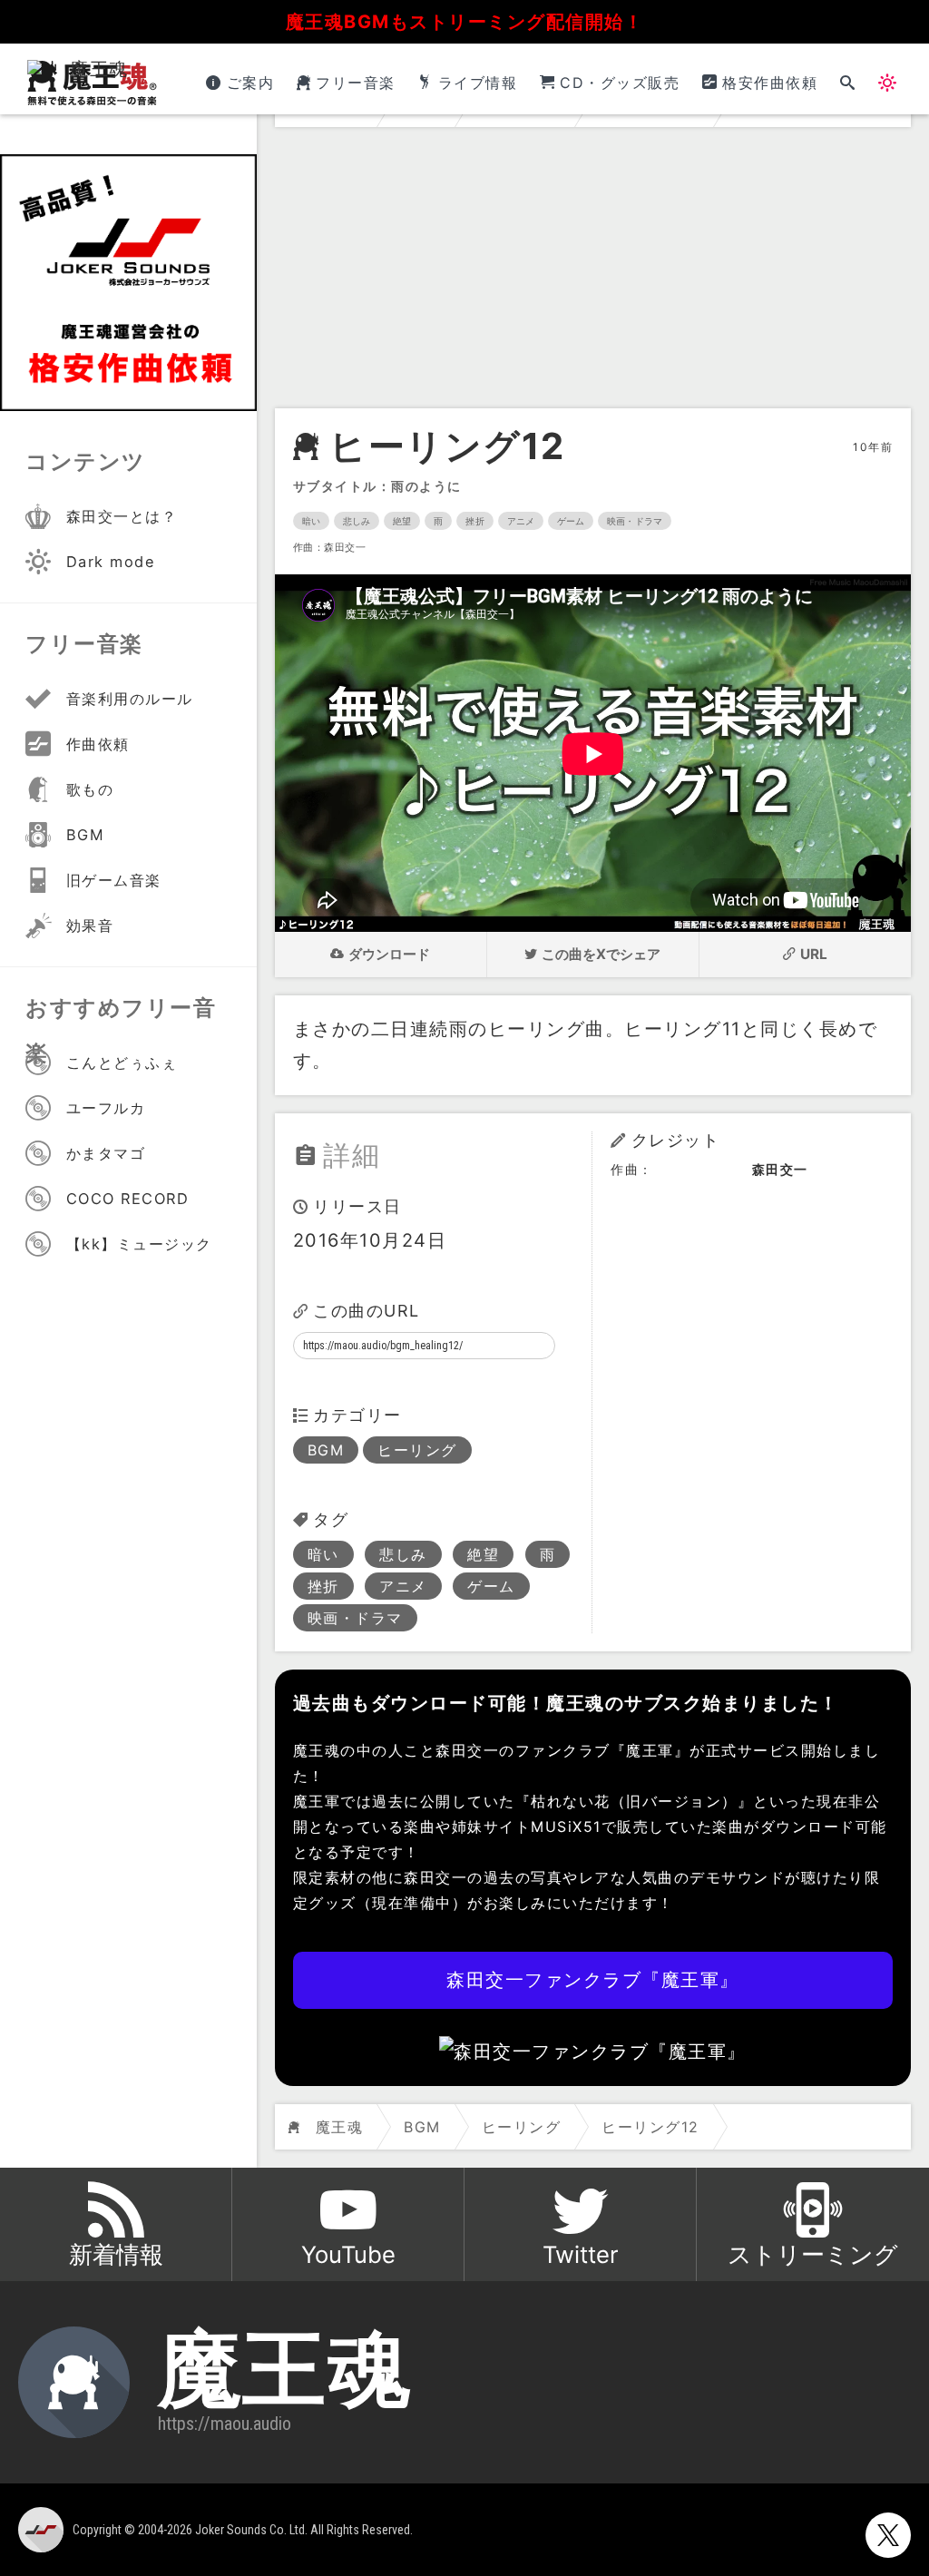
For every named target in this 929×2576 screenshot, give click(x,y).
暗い (311, 521)
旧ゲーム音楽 (114, 880)
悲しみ (357, 521)
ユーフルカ (106, 1108)
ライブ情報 (478, 83)
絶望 (402, 521)
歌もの (90, 789)
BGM (326, 1450)
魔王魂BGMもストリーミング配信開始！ (465, 22)
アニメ (521, 521)
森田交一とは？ (122, 516)
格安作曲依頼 (770, 83)
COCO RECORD (128, 1199)
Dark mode (111, 562)
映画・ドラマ (635, 521)
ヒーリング (417, 1450)
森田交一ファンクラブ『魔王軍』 (593, 1980)
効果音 (90, 926)
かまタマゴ (106, 1153)
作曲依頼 (98, 744)
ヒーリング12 (447, 446)
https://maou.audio (225, 2424)
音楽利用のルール (130, 699)
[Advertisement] (593, 272)
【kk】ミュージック (139, 1244)
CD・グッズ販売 (620, 83)
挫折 (474, 521)
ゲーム (571, 521)
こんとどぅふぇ (122, 1063)
